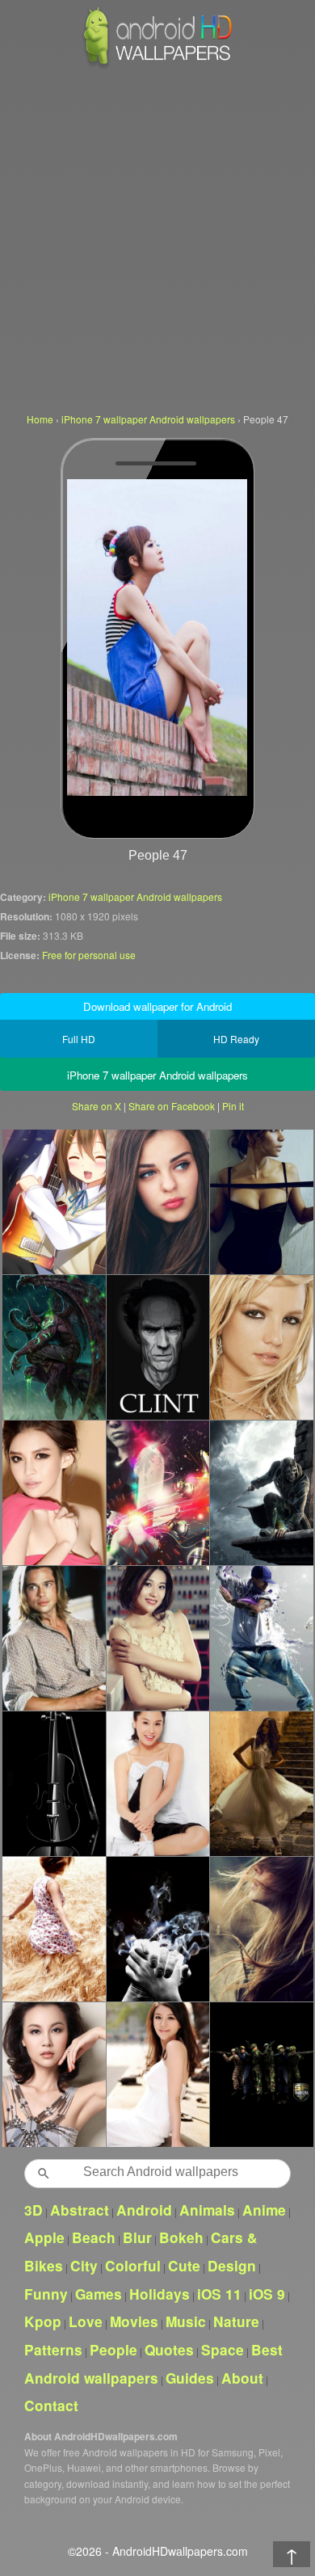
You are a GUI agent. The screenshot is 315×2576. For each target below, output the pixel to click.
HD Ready (236, 1039)
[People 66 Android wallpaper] (54, 1492)
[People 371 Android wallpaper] (261, 1638)
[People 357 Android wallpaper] (261, 1783)
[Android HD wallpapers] (157, 66)
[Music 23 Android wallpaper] (54, 1202)
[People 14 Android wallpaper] (261, 1202)
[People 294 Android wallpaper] (158, 1929)
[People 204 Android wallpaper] (158, 1347)
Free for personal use (89, 955)
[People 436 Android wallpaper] (261, 1347)
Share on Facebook (172, 1106)
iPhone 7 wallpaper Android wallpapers (135, 897)
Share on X (97, 1106)
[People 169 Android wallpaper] (54, 1638)
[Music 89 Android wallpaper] (158, 1492)
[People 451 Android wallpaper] (261, 1929)
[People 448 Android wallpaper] (158, 1202)
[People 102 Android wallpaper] (54, 2074)
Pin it (233, 1106)
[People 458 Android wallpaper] (158, 1783)
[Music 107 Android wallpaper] (54, 1783)
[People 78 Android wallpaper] (158, 1638)
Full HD (79, 1039)
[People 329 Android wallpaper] (54, 1929)
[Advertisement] (157, 238)
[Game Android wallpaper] (54, 1347)
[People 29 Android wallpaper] (158, 2074)
